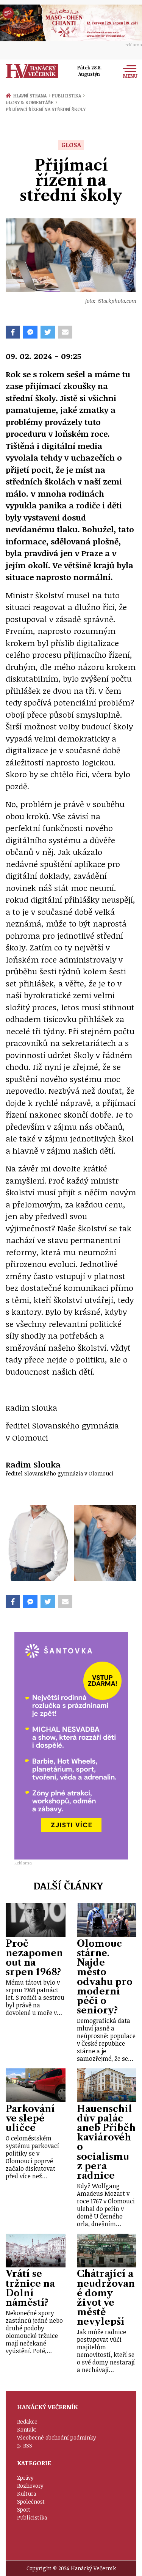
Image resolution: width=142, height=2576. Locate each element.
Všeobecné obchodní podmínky (57, 2437)
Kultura (27, 2494)
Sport (24, 2509)
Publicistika (68, 96)
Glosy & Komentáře (31, 102)
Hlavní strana (31, 96)
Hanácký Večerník (32, 71)
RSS (28, 2445)
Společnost (31, 2502)
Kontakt (27, 2429)
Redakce (27, 2422)
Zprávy (25, 2478)
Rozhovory (30, 2486)
